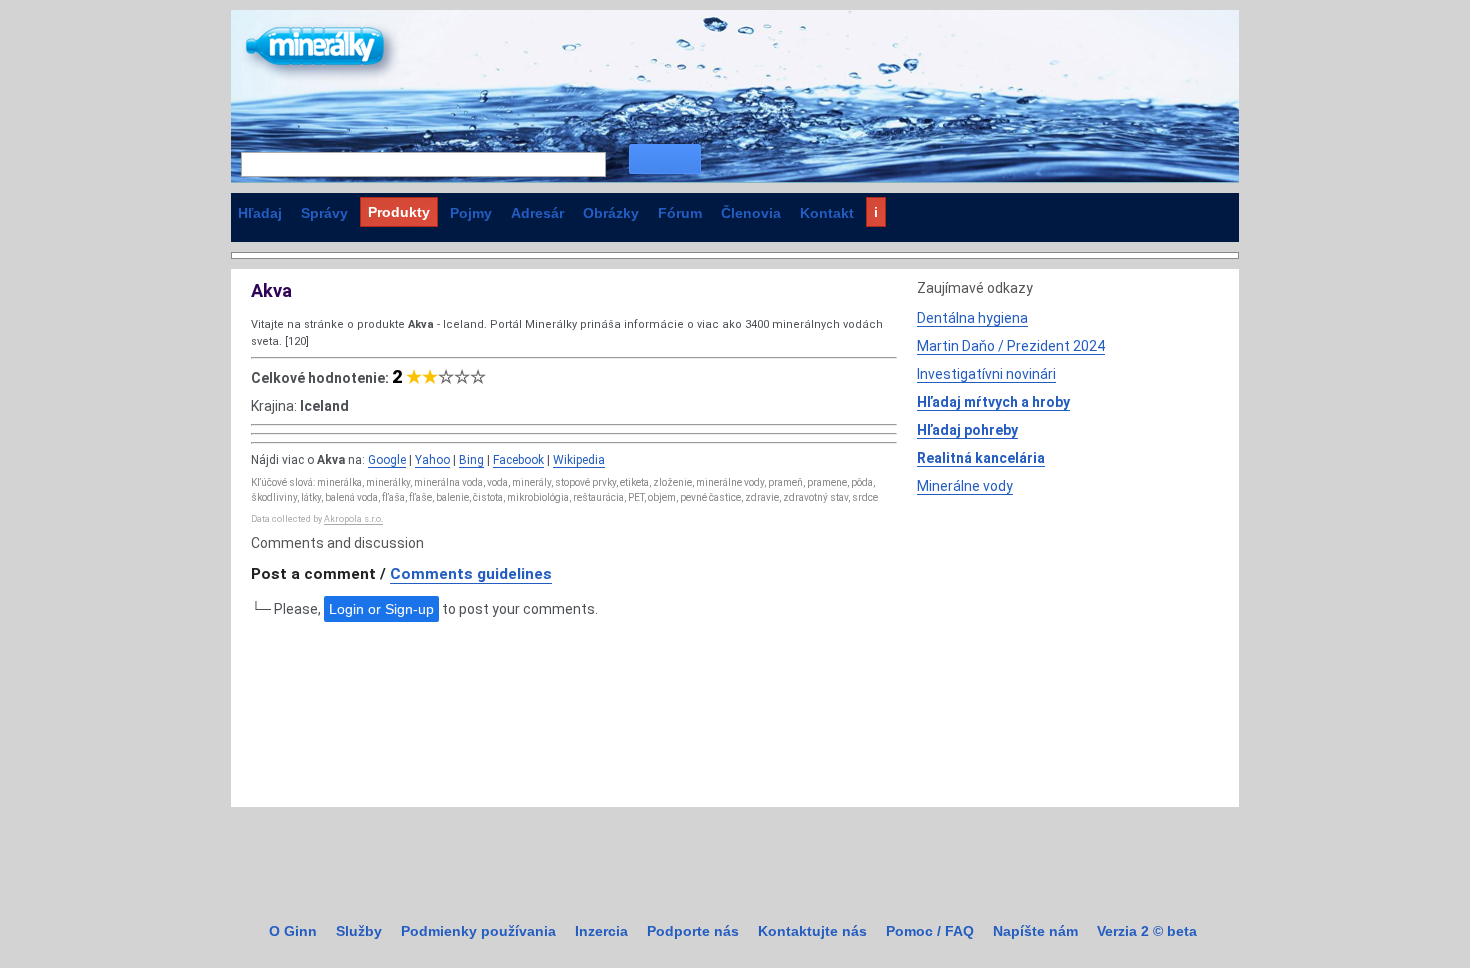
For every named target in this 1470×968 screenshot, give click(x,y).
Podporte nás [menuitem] (693, 931)
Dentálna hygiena (972, 318)
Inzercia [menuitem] (601, 931)
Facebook (518, 460)
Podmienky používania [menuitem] (478, 931)
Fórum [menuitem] (680, 213)
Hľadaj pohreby (967, 430)
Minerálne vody (965, 486)
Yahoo (432, 460)
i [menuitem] (876, 212)
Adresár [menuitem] (537, 213)
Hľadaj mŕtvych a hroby (993, 402)
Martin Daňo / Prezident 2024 (1011, 346)
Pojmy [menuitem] (471, 213)
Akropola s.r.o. (353, 519)
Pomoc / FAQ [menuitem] (930, 931)
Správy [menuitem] (324, 213)
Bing (471, 460)
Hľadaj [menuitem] (260, 213)
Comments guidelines (471, 574)
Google (387, 460)
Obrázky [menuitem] (611, 213)
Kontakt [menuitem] (827, 213)
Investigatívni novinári (986, 374)
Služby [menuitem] (359, 931)
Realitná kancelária (981, 458)
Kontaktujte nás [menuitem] (812, 931)
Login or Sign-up (381, 609)
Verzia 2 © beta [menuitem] (1147, 931)
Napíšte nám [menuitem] (1035, 931)
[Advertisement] (1067, 647)
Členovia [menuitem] (751, 213)
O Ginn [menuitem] (293, 931)
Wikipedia (579, 460)
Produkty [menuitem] (399, 212)
